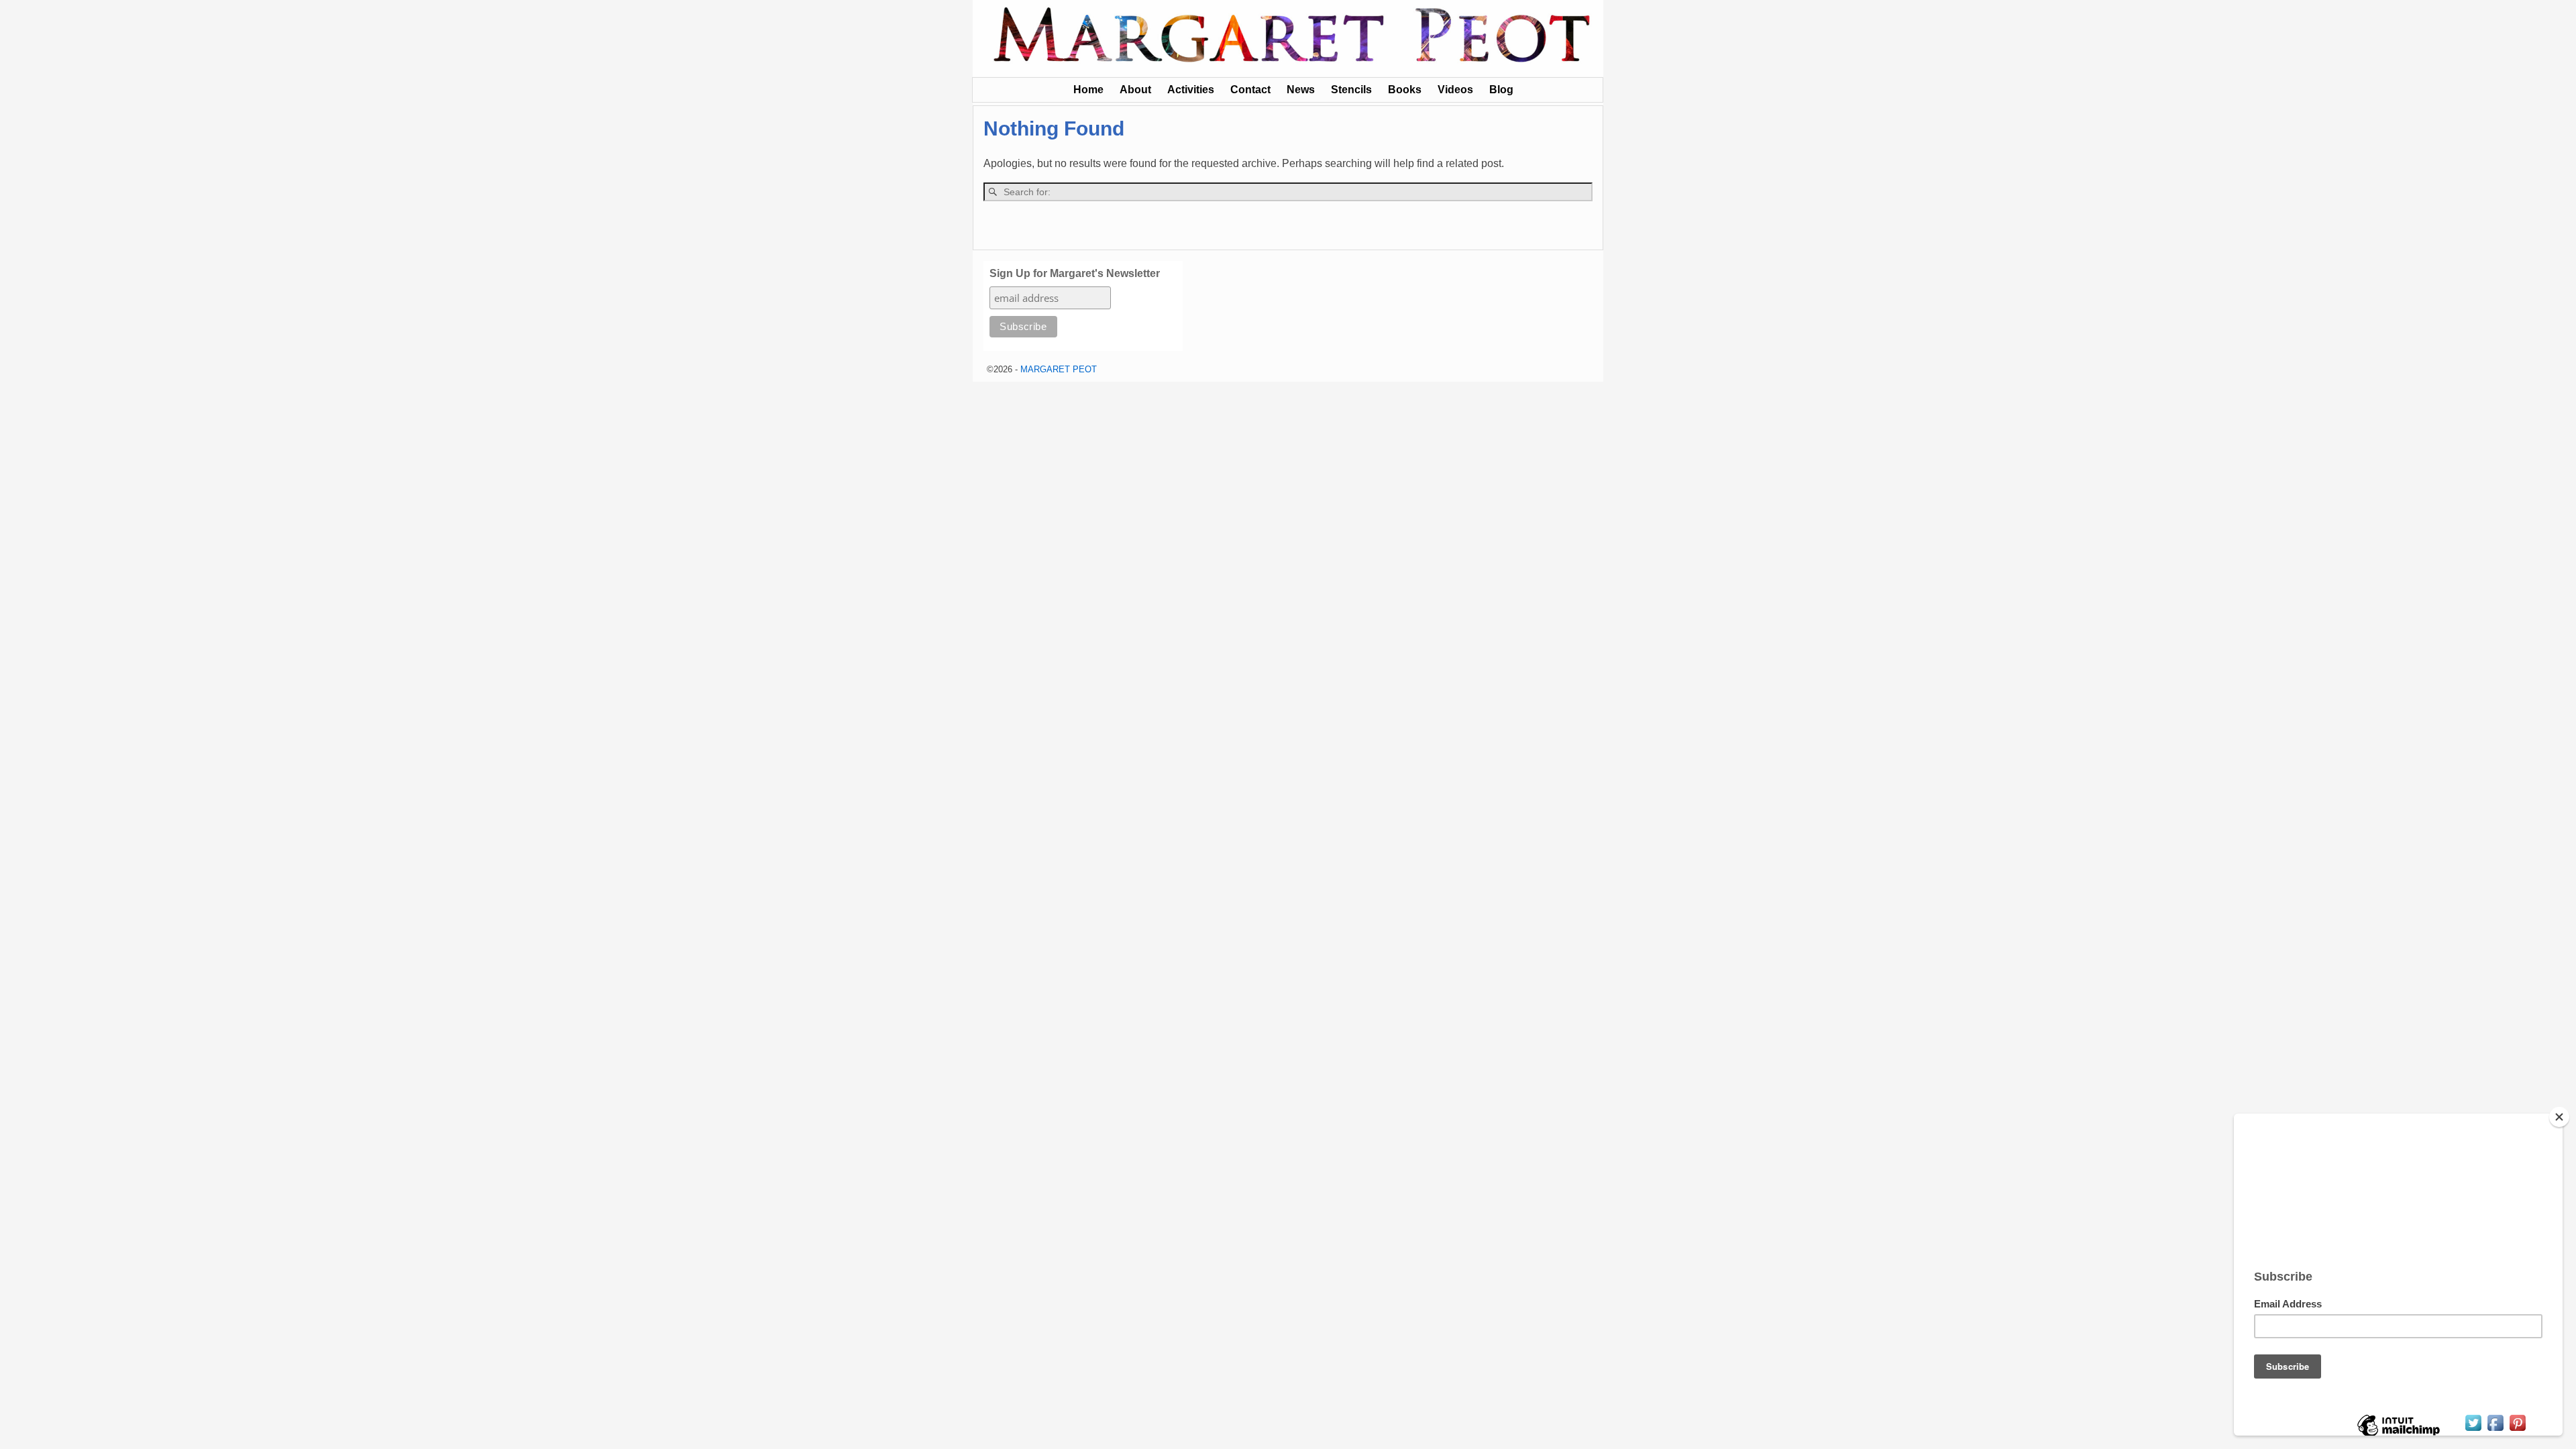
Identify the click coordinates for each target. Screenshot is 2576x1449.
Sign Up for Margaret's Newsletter (1075, 273)
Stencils (1351, 90)
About (1135, 90)
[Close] (2559, 1117)
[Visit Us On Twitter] (2473, 1430)
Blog (1501, 90)
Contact (1250, 90)
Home (1088, 90)
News (1301, 90)
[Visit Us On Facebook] (2495, 1430)
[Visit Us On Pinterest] (2517, 1430)
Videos (1455, 90)
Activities (1191, 90)
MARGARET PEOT (1059, 369)
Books (1405, 90)
